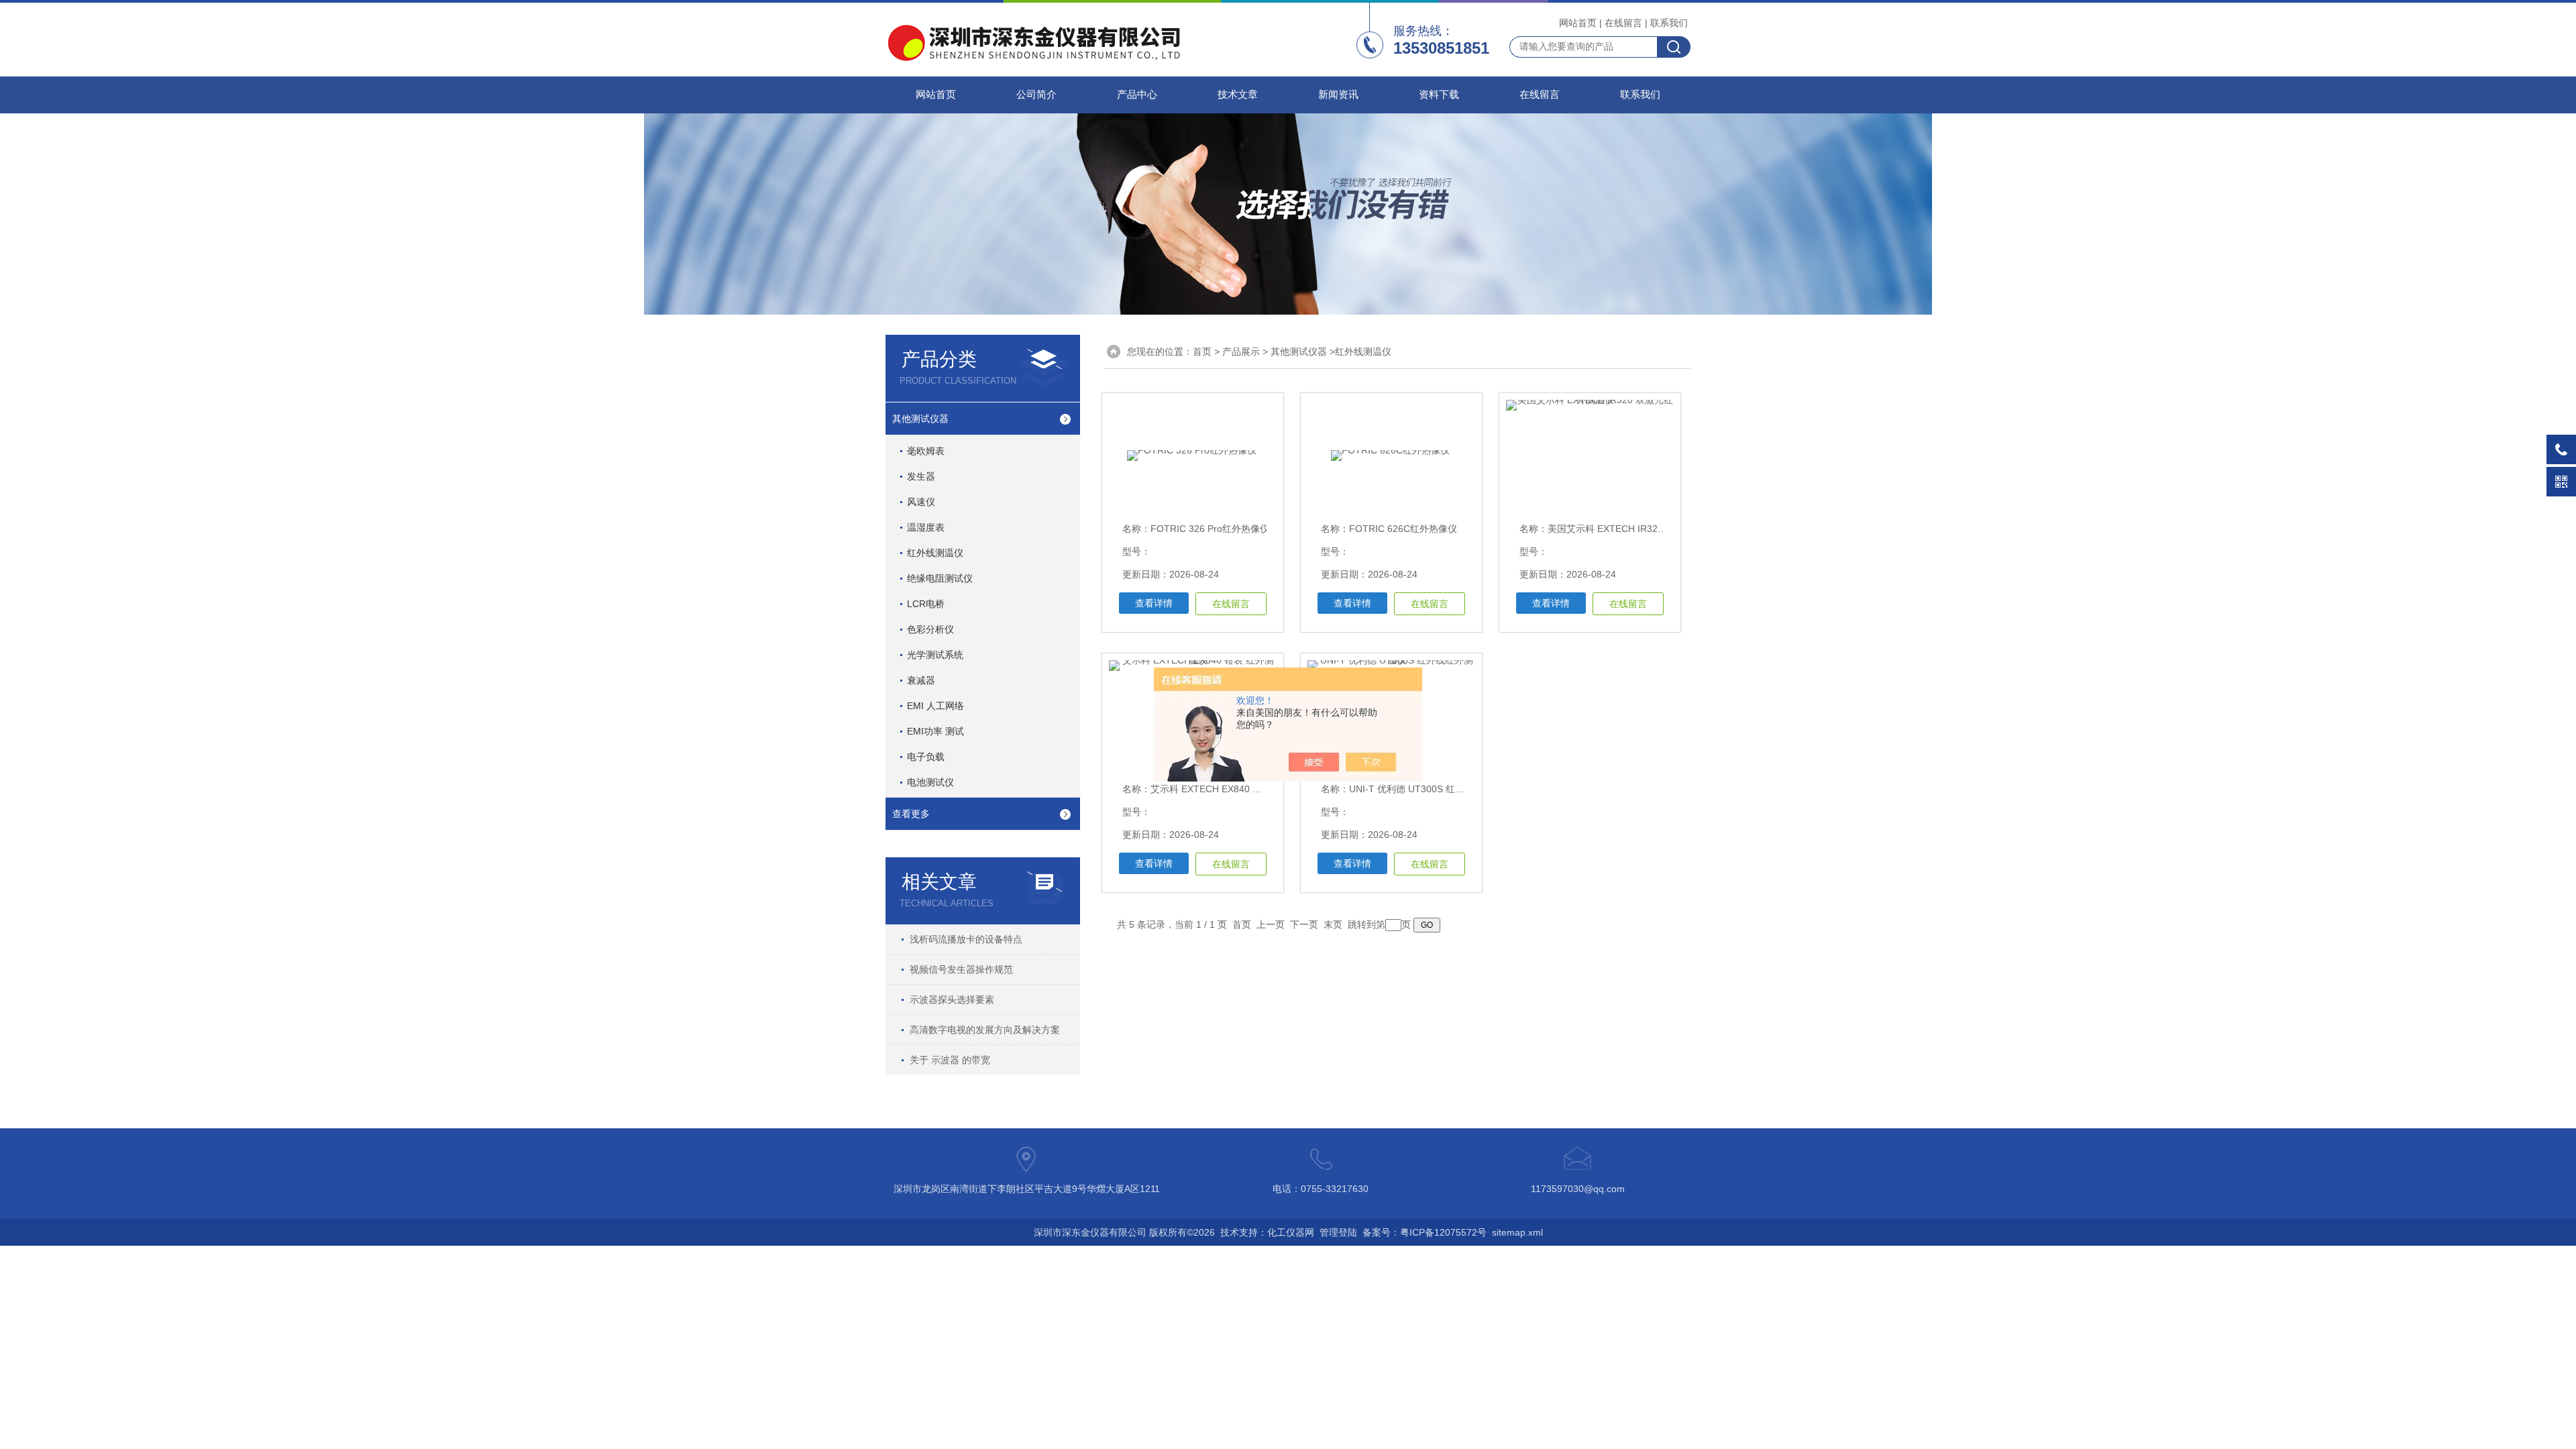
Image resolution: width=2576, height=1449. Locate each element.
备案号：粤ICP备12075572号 (1425, 1232)
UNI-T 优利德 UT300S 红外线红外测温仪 (1435, 789)
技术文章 (1238, 95)
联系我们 (1669, 23)
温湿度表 (926, 527)
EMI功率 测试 (935, 731)
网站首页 (1578, 23)
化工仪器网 (1291, 1232)
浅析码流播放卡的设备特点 (966, 939)
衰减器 (921, 680)
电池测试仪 (930, 782)
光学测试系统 (935, 655)
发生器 (921, 476)
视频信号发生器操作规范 (961, 969)
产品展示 (1241, 352)
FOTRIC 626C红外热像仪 (1403, 529)
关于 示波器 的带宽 (950, 1060)
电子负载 (926, 757)
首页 (1202, 352)
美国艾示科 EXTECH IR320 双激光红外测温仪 (1644, 529)
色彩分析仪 (930, 629)
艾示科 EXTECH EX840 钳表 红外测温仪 (1236, 789)
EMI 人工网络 (935, 706)
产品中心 (1137, 95)
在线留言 (1623, 23)
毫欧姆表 (926, 451)
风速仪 (921, 502)
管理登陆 (1338, 1232)
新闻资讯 (1338, 95)
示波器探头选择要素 (952, 1000)
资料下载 (1439, 95)
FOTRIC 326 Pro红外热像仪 (1210, 529)
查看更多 (911, 814)
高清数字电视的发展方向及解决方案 (985, 1030)
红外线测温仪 (935, 553)
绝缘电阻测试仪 (940, 578)
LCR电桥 (926, 604)
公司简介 (1036, 95)
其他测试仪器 (920, 419)
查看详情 (1154, 603)
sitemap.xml (1517, 1232)
